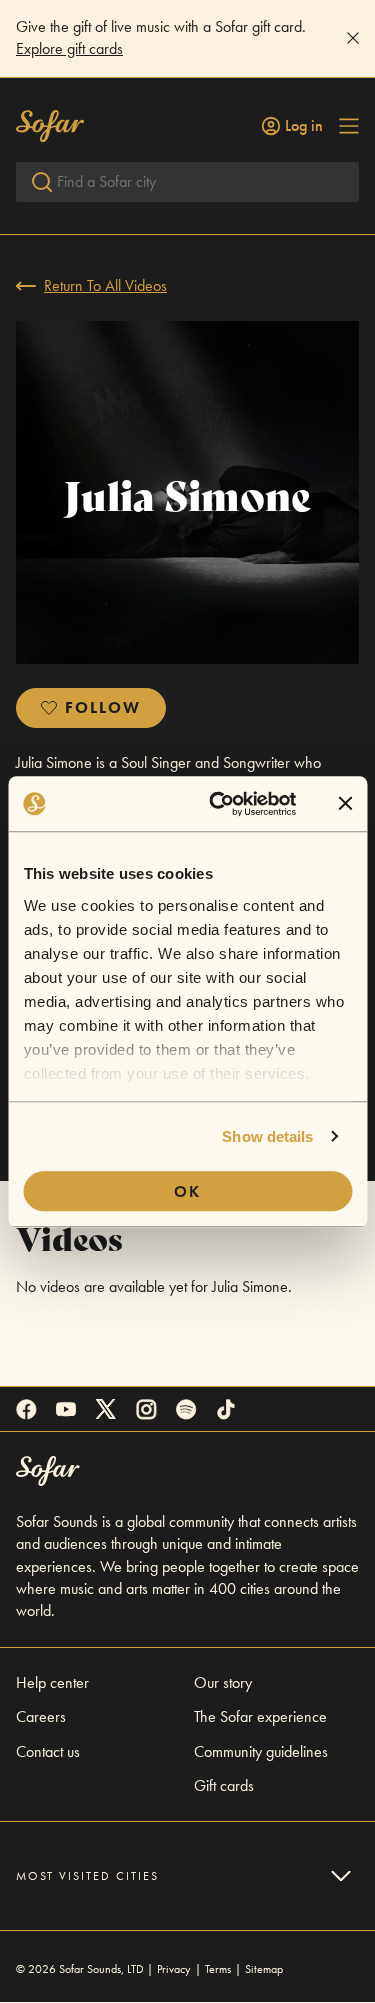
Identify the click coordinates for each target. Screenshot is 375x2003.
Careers (41, 1716)
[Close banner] (345, 804)
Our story (223, 1682)
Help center (52, 1682)
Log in (304, 126)
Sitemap (264, 1969)
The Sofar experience (260, 1716)
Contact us (48, 1751)
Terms (218, 1969)
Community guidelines (261, 1751)
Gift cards (224, 1785)
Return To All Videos (105, 285)
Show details (267, 1136)
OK (187, 1191)
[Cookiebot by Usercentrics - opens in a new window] (219, 804)
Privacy (174, 1969)
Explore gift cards (69, 48)
